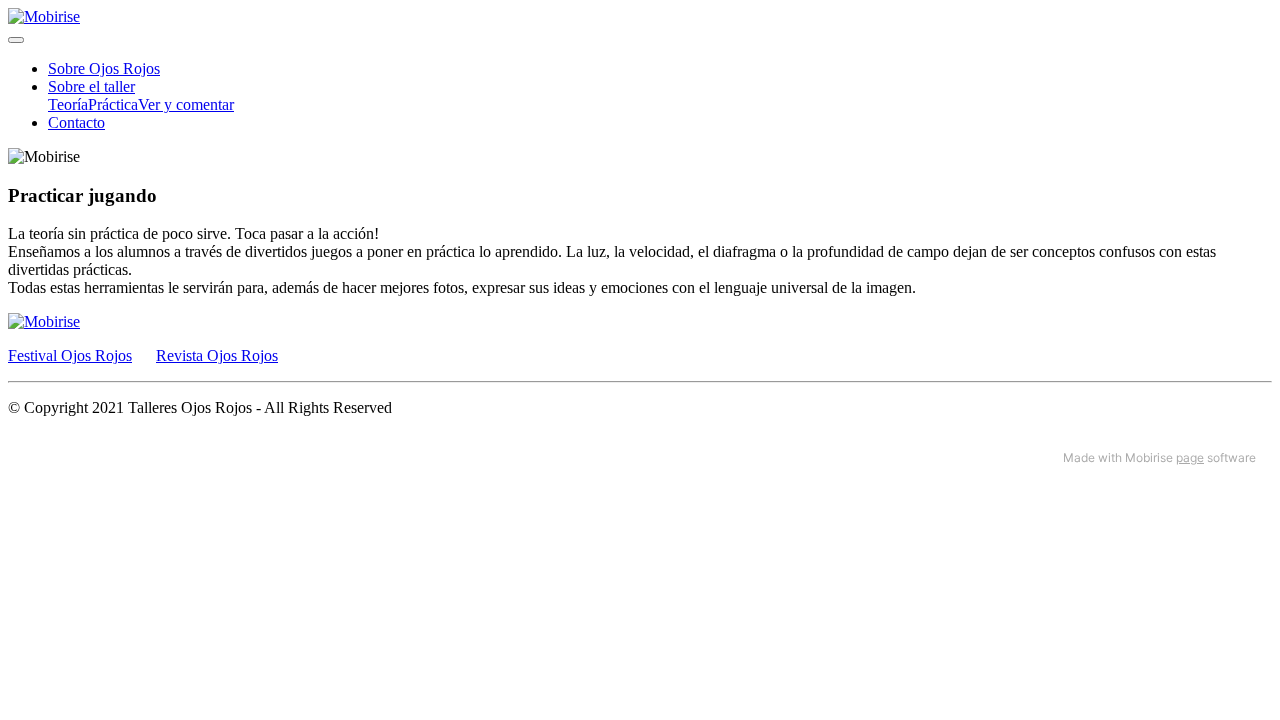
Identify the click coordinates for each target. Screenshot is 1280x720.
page (1190, 457)
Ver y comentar (186, 104)
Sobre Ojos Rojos (104, 68)
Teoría (68, 104)
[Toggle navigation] (16, 40)
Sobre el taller (91, 86)
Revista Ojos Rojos (217, 355)
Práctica (113, 104)
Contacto (76, 122)
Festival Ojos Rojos (70, 355)
